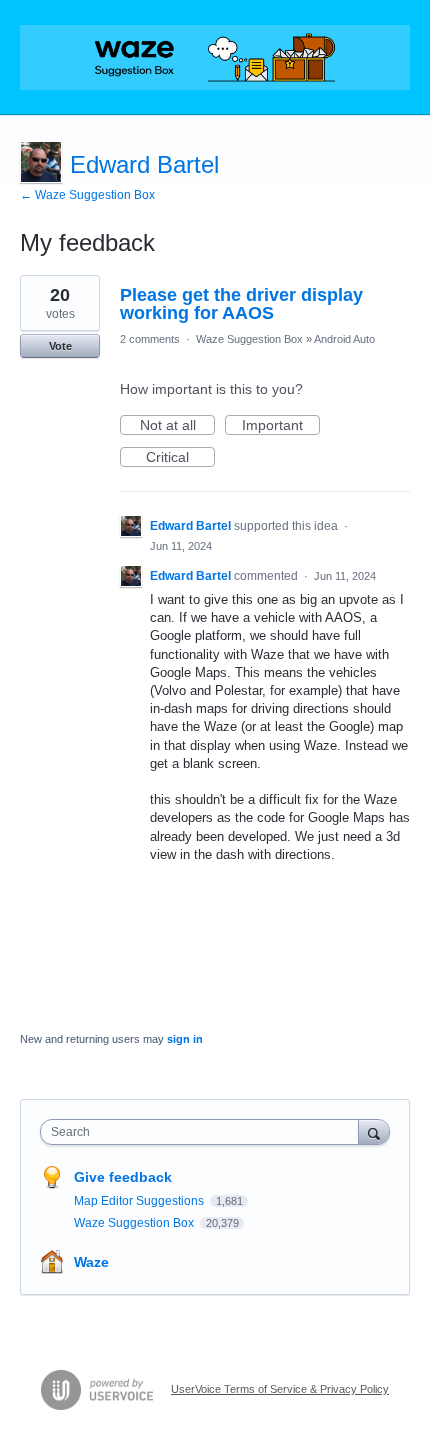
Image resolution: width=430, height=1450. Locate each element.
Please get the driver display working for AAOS (241, 304)
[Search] (374, 1131)
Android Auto (344, 339)
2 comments (150, 339)
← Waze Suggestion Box (87, 195)
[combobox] (204, 1132)
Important (281, 426)
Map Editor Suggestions (140, 1201)
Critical (180, 458)
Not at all (177, 426)
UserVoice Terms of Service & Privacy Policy (280, 1389)
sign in (185, 1039)
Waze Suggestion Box (249, 339)
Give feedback (123, 1177)
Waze (91, 1262)
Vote (60, 346)
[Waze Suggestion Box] (215, 57)
